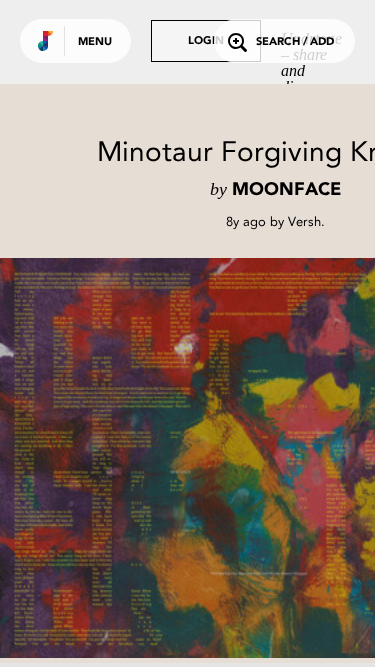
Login (206, 41)
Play (200, 458)
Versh (304, 221)
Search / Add (295, 42)
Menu (95, 42)
